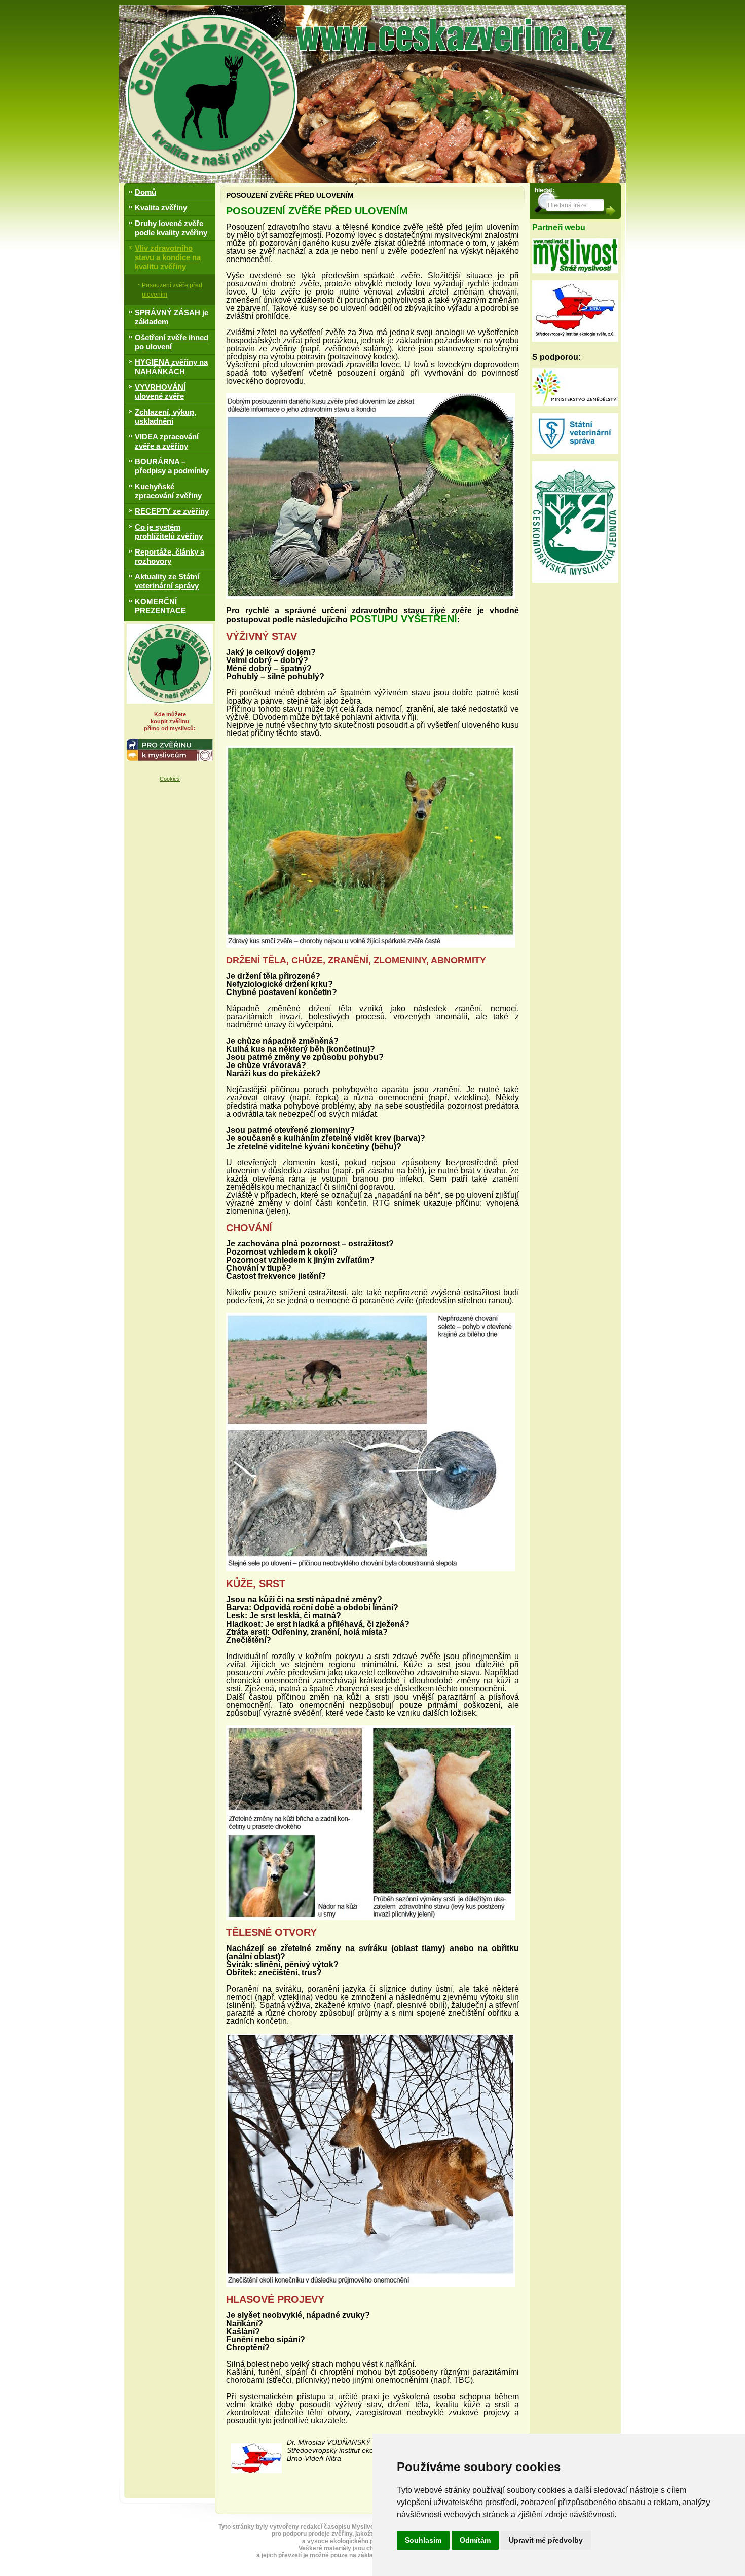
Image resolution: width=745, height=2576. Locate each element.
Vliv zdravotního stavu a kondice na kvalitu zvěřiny (168, 257)
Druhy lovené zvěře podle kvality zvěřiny (171, 228)
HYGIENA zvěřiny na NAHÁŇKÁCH (171, 367)
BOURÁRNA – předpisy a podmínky (172, 466)
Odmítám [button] (475, 2540)
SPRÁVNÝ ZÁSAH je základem (172, 317)
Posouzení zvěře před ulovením (172, 290)
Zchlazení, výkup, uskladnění (165, 416)
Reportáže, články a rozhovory (170, 556)
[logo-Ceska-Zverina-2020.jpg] (170, 664)
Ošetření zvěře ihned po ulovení (172, 342)
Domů (145, 192)
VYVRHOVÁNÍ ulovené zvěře (160, 392)
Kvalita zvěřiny (161, 208)
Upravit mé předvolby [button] (546, 2540)
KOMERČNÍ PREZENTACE (160, 606)
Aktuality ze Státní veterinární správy (167, 581)
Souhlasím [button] (423, 2540)
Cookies (170, 779)
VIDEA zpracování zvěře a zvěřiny (167, 441)
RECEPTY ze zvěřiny (172, 511)
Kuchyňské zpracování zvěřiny (168, 491)
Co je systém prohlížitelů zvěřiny (169, 531)
